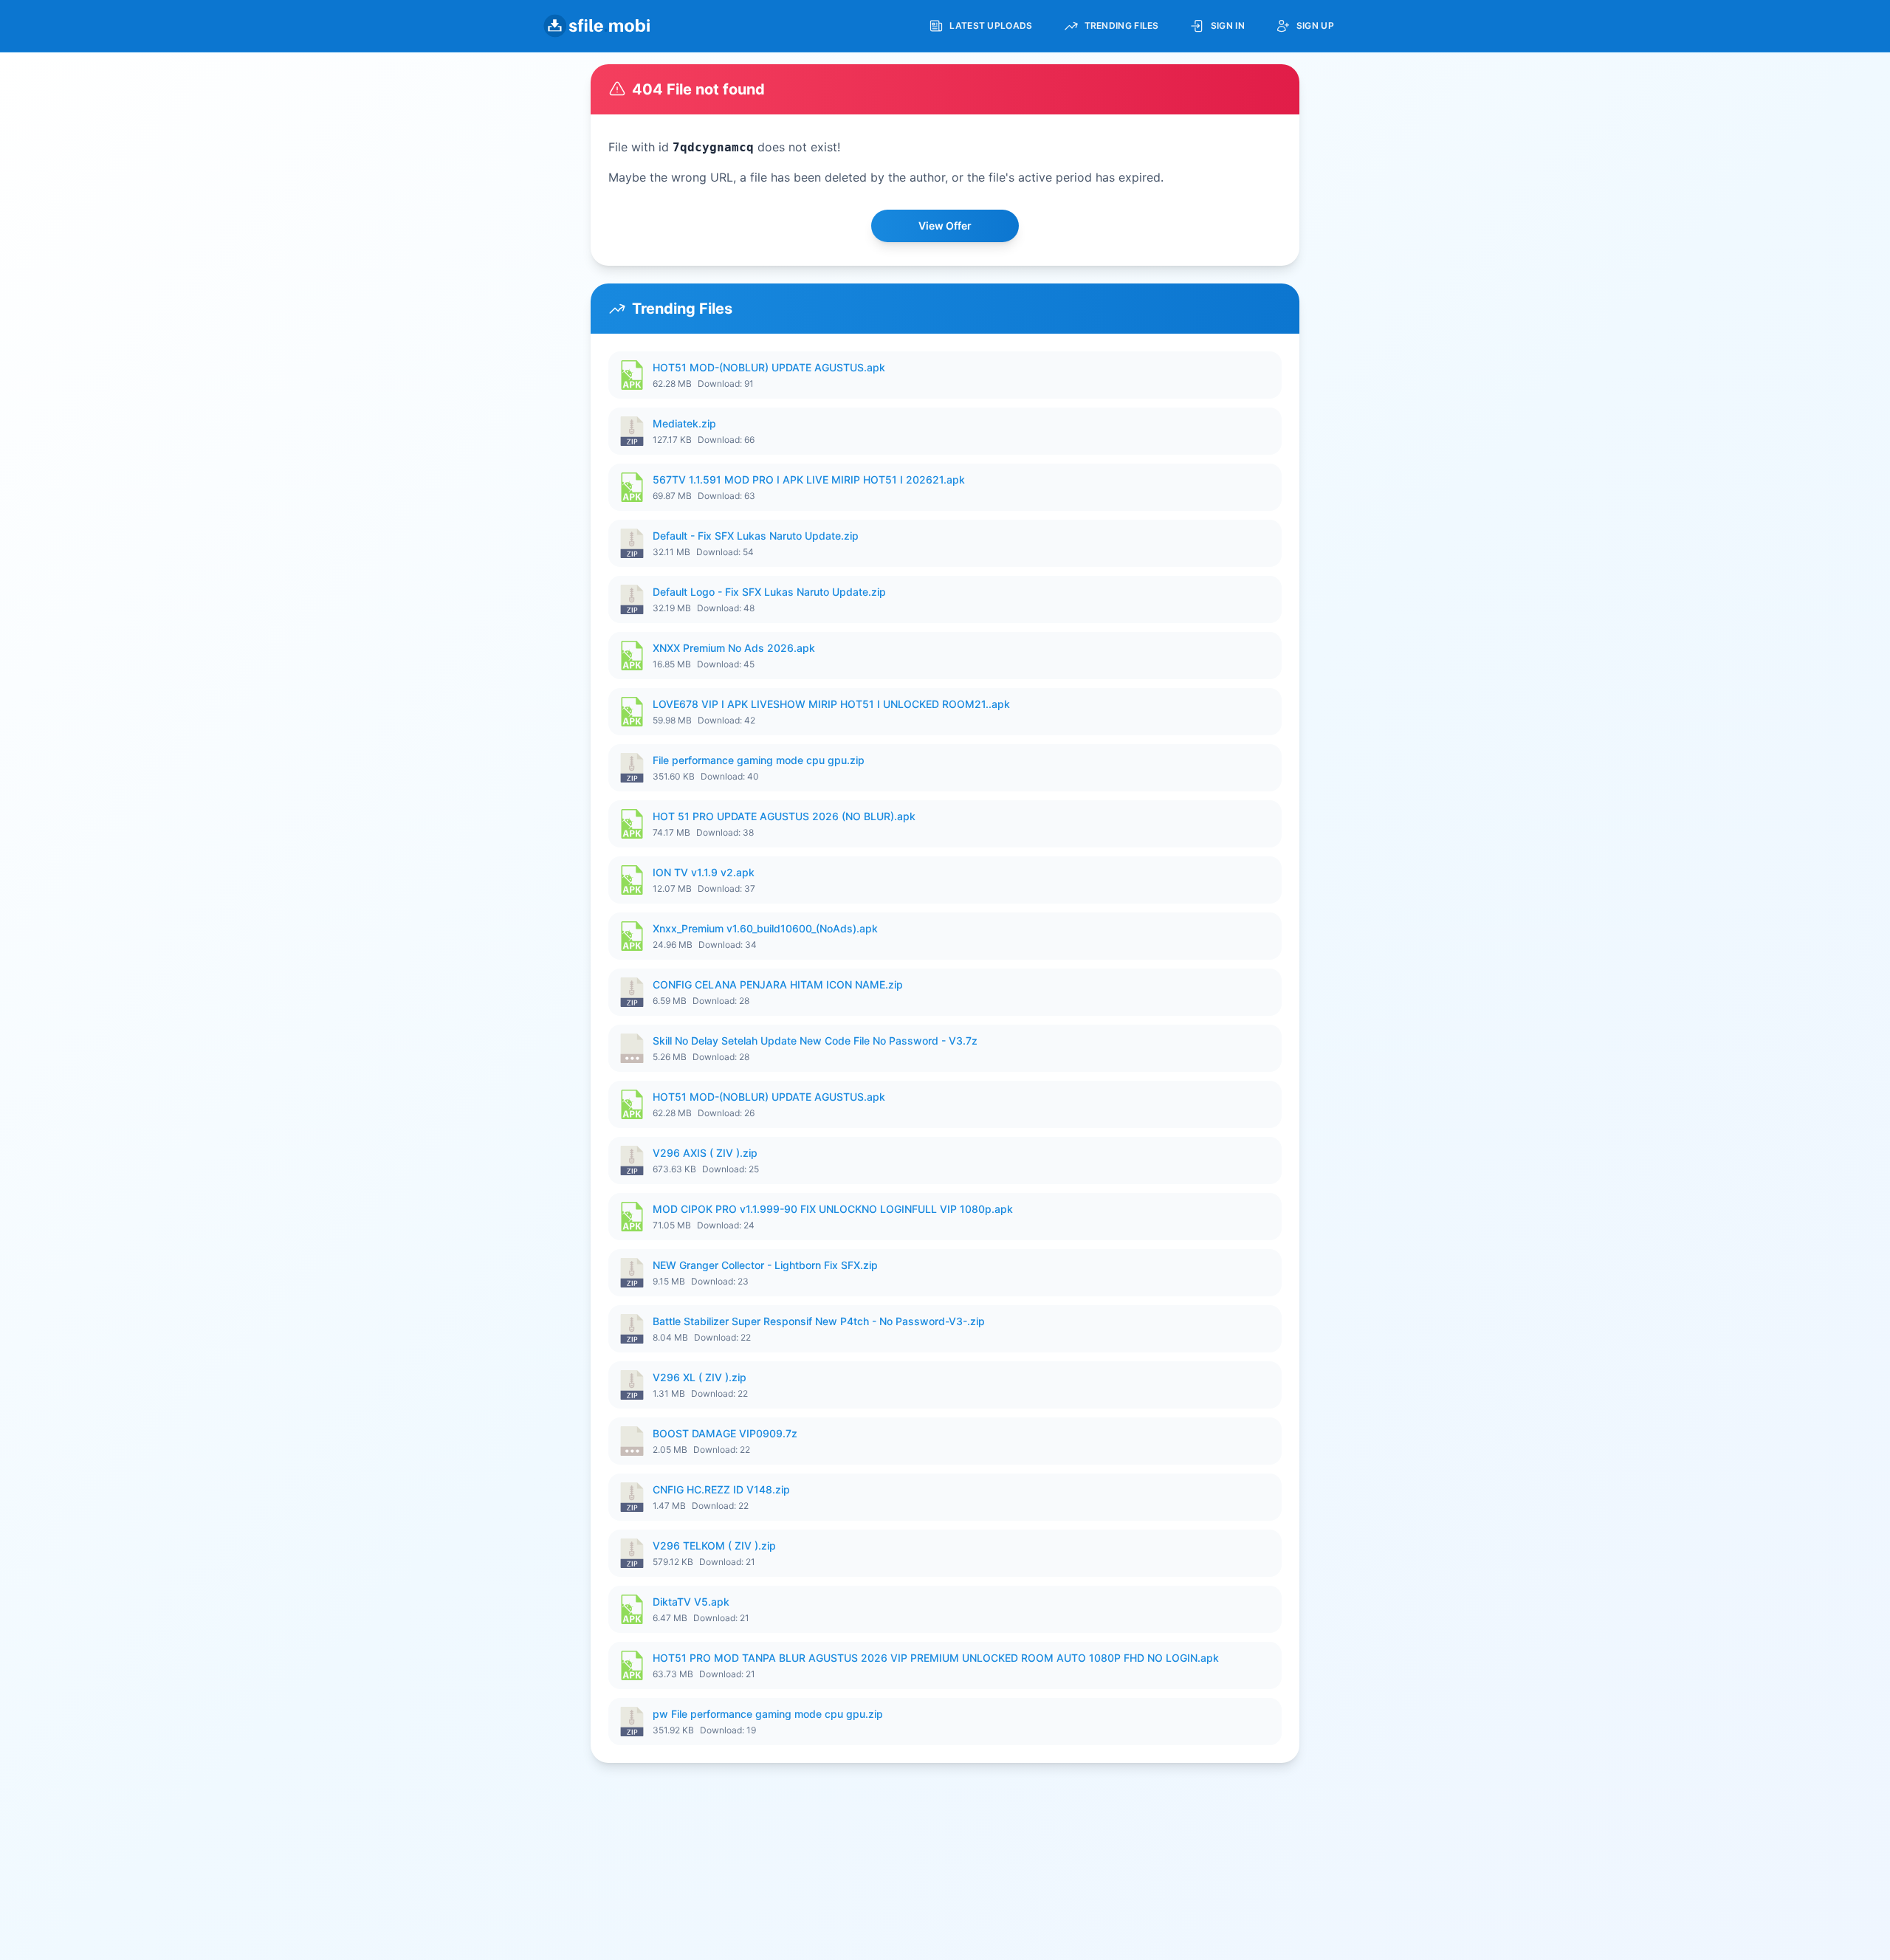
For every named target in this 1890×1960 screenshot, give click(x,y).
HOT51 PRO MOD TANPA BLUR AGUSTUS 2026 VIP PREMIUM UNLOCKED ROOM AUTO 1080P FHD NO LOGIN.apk (936, 1658)
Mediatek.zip (684, 423)
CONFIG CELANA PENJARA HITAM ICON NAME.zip (778, 984)
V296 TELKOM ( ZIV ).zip (714, 1545)
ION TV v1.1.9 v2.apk (704, 872)
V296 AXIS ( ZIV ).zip (705, 1153)
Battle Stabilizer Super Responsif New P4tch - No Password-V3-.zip (819, 1321)
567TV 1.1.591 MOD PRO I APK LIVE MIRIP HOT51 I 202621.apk (809, 479)
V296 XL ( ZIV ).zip (700, 1377)
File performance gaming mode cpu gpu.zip (759, 760)
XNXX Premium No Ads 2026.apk (734, 648)
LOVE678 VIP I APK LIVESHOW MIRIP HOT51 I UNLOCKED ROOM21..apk (831, 704)
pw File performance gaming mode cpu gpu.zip (768, 1714)
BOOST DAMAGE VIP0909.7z (725, 1433)
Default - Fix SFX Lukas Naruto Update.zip (756, 536)
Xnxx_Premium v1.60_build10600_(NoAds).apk (765, 928)
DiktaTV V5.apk (691, 1602)
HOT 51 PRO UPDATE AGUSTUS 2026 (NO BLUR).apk (784, 816)
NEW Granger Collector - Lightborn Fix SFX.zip (765, 1265)
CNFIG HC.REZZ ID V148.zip (721, 1489)
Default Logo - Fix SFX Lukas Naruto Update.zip (769, 592)
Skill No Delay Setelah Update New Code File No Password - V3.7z (815, 1041)
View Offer (945, 226)
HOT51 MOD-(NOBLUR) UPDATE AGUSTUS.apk (769, 367)
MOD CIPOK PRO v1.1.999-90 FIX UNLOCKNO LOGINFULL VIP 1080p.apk (833, 1209)
